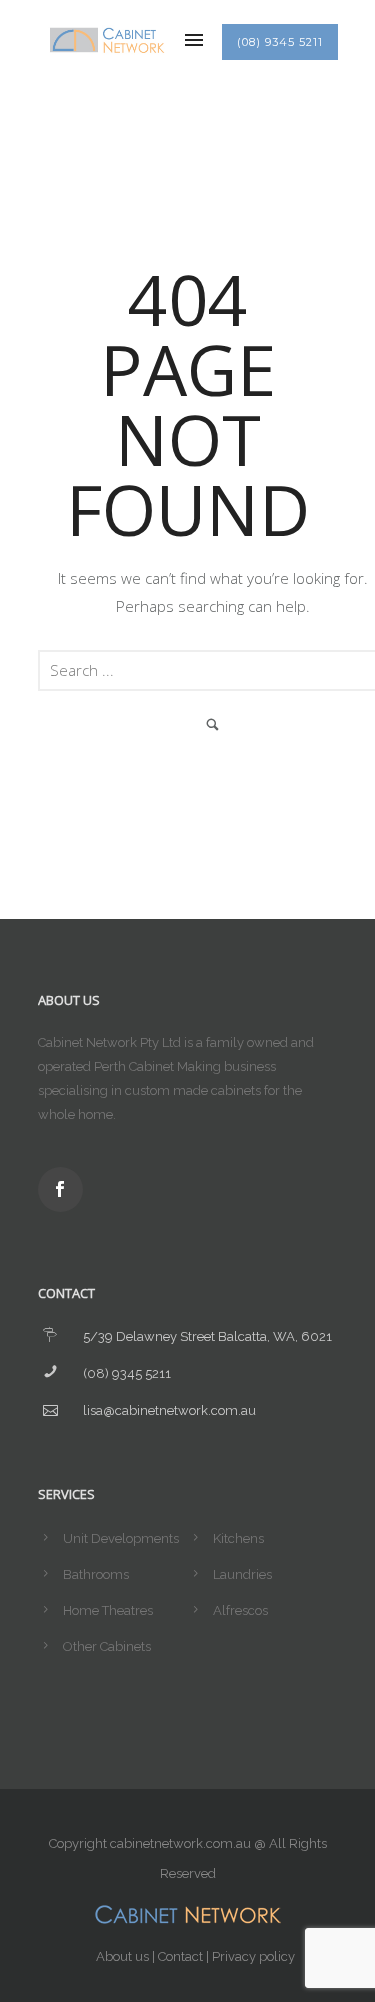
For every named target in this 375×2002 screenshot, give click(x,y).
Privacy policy (253, 1956)
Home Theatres (108, 1610)
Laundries (242, 1574)
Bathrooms (96, 1574)
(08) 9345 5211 (280, 42)
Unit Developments (121, 1538)
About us (122, 1956)
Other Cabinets (107, 1646)
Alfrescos (240, 1610)
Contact (180, 1956)
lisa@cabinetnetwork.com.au (169, 1410)
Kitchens (238, 1538)
